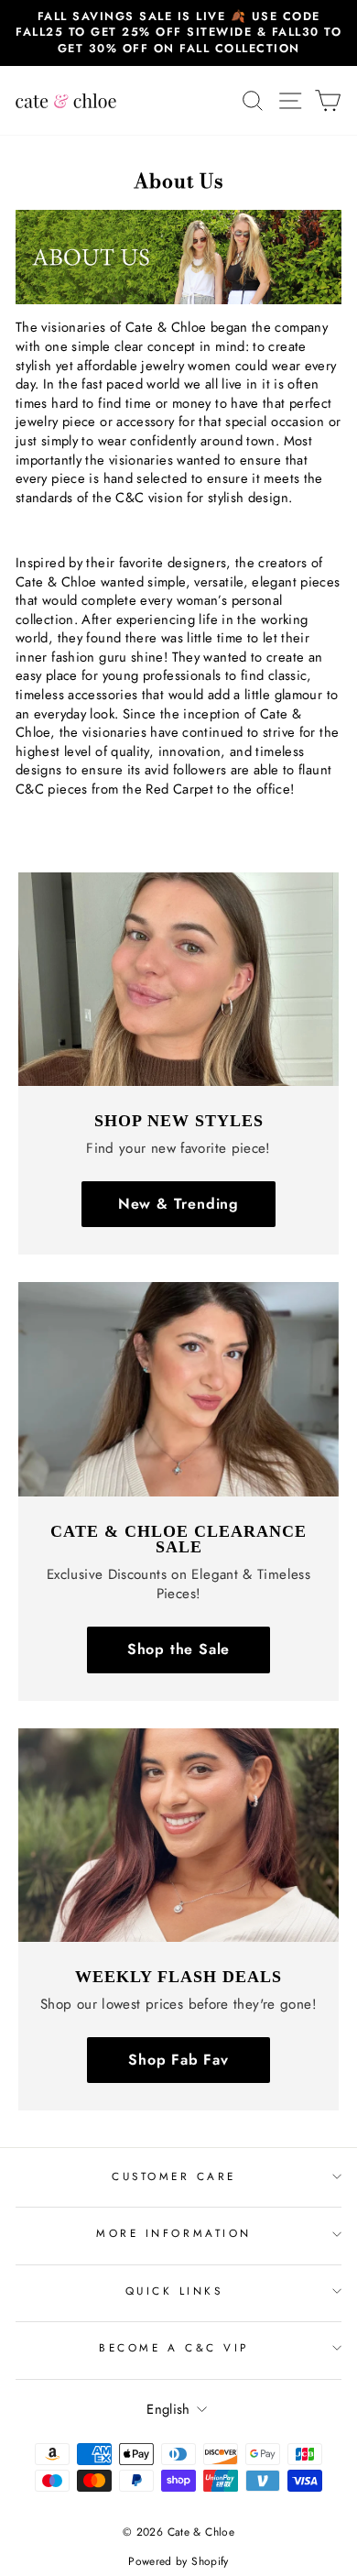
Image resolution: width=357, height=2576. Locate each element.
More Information (174, 2233)
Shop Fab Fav (178, 2060)
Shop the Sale (178, 1649)
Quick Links (174, 2291)
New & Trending (178, 1204)
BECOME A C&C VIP (174, 2347)
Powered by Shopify (178, 2561)
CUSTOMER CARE (174, 2176)
